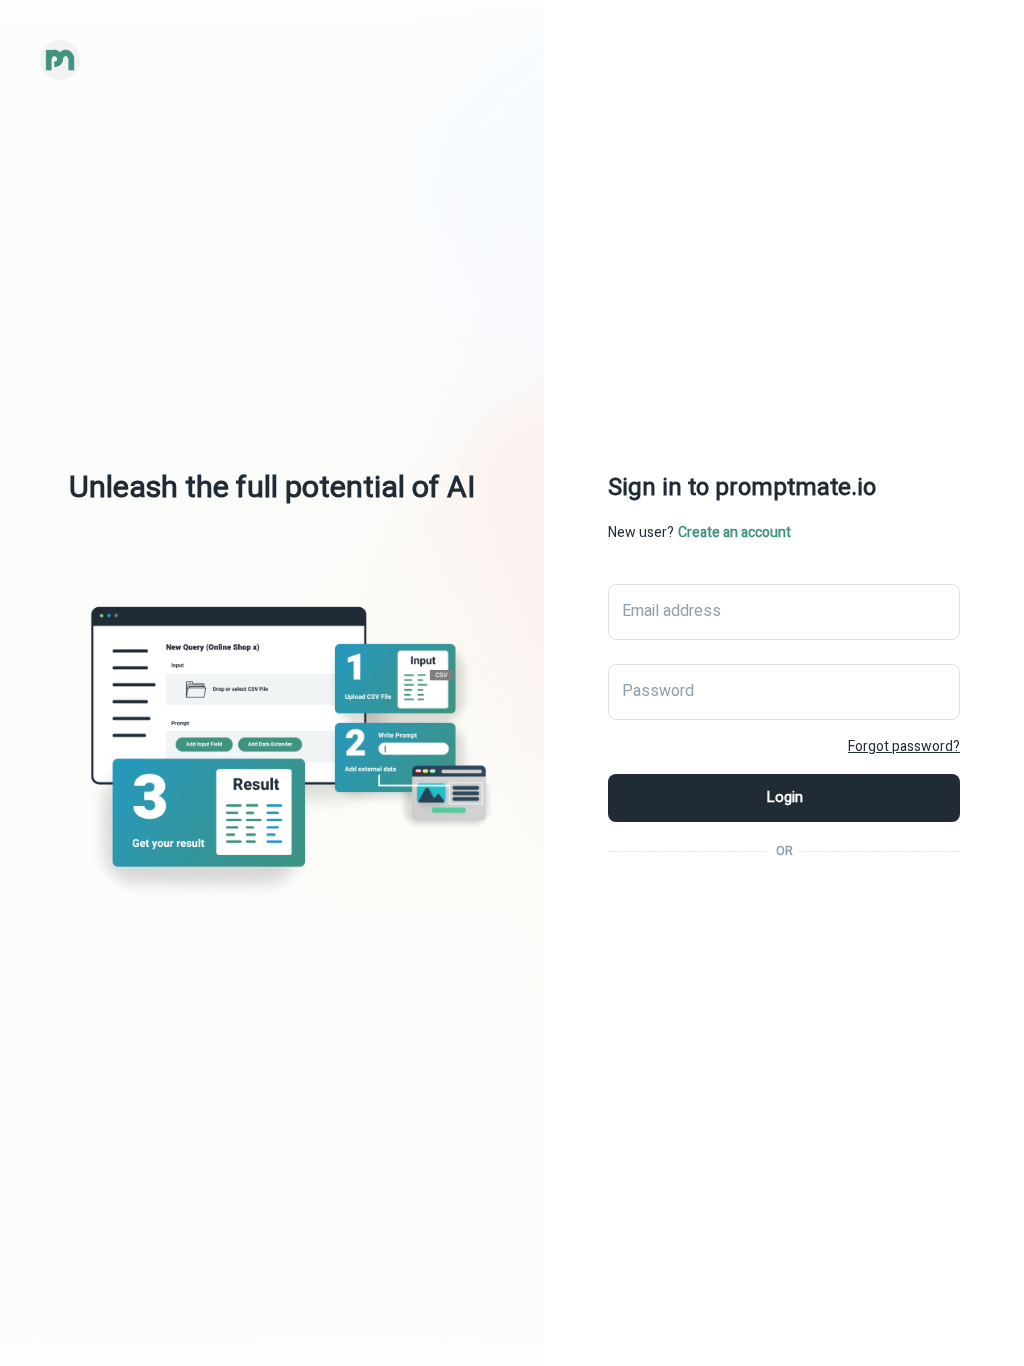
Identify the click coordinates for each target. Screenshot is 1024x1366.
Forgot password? (904, 746)
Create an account (734, 532)
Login (784, 797)
